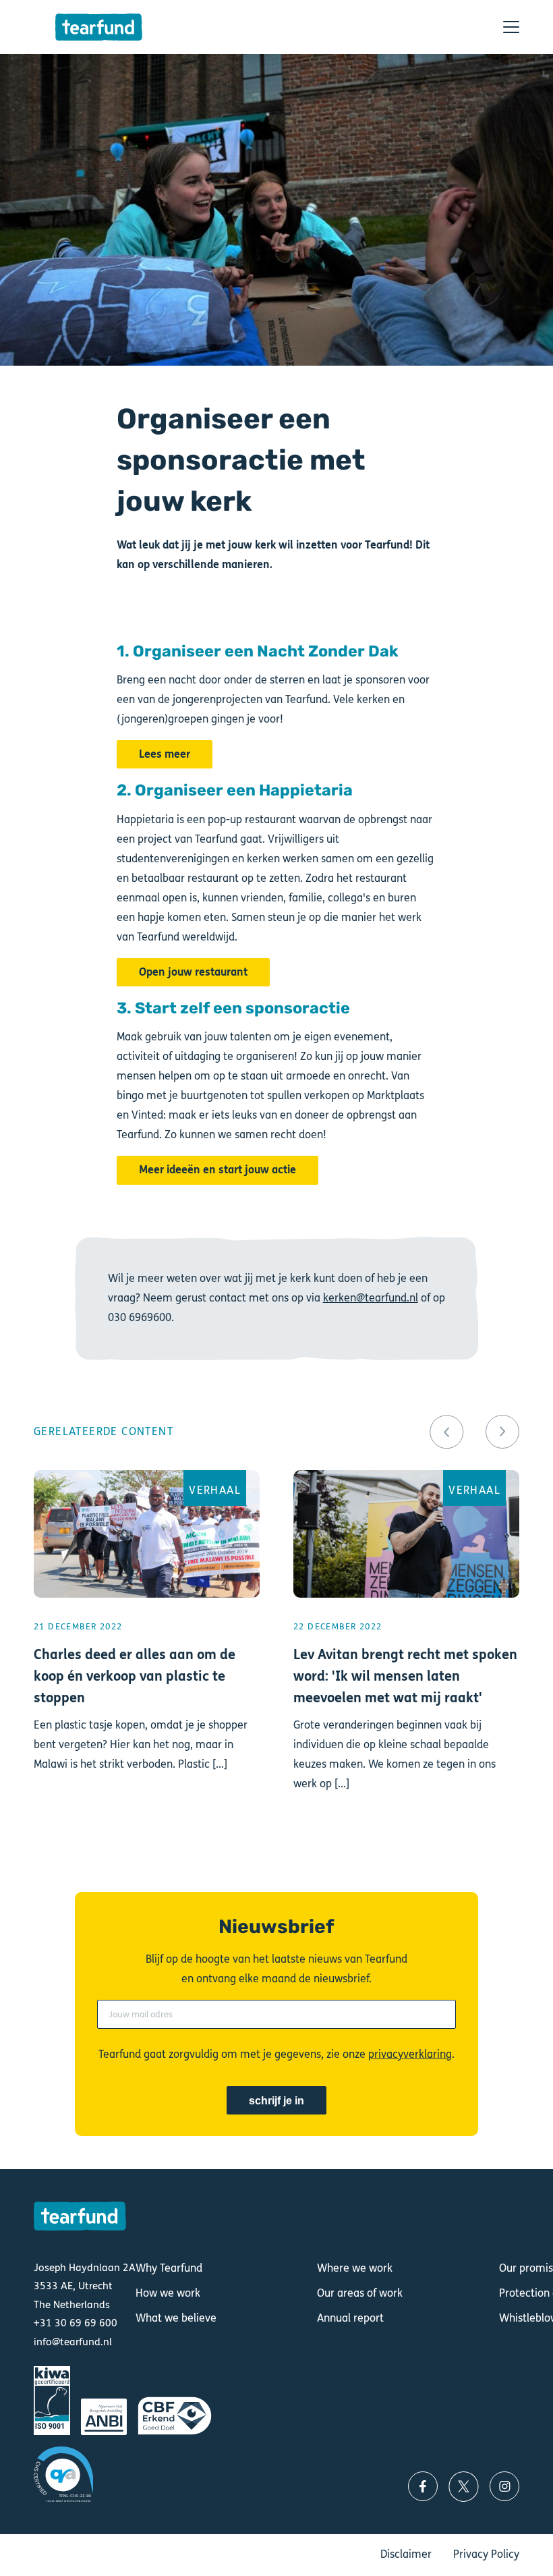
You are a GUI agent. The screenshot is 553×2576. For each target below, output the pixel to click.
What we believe (176, 2318)
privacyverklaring (410, 2054)
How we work (168, 2293)
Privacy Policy (486, 2554)
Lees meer (165, 754)
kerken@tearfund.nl (371, 1298)
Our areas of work (360, 2293)
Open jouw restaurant (193, 972)
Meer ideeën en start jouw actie (217, 1170)
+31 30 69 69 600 (76, 2323)
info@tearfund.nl (73, 2342)
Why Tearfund (169, 2268)
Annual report (350, 2318)
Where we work (355, 2268)
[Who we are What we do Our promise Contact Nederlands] (511, 27)
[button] (446, 1432)
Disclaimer (406, 2554)
